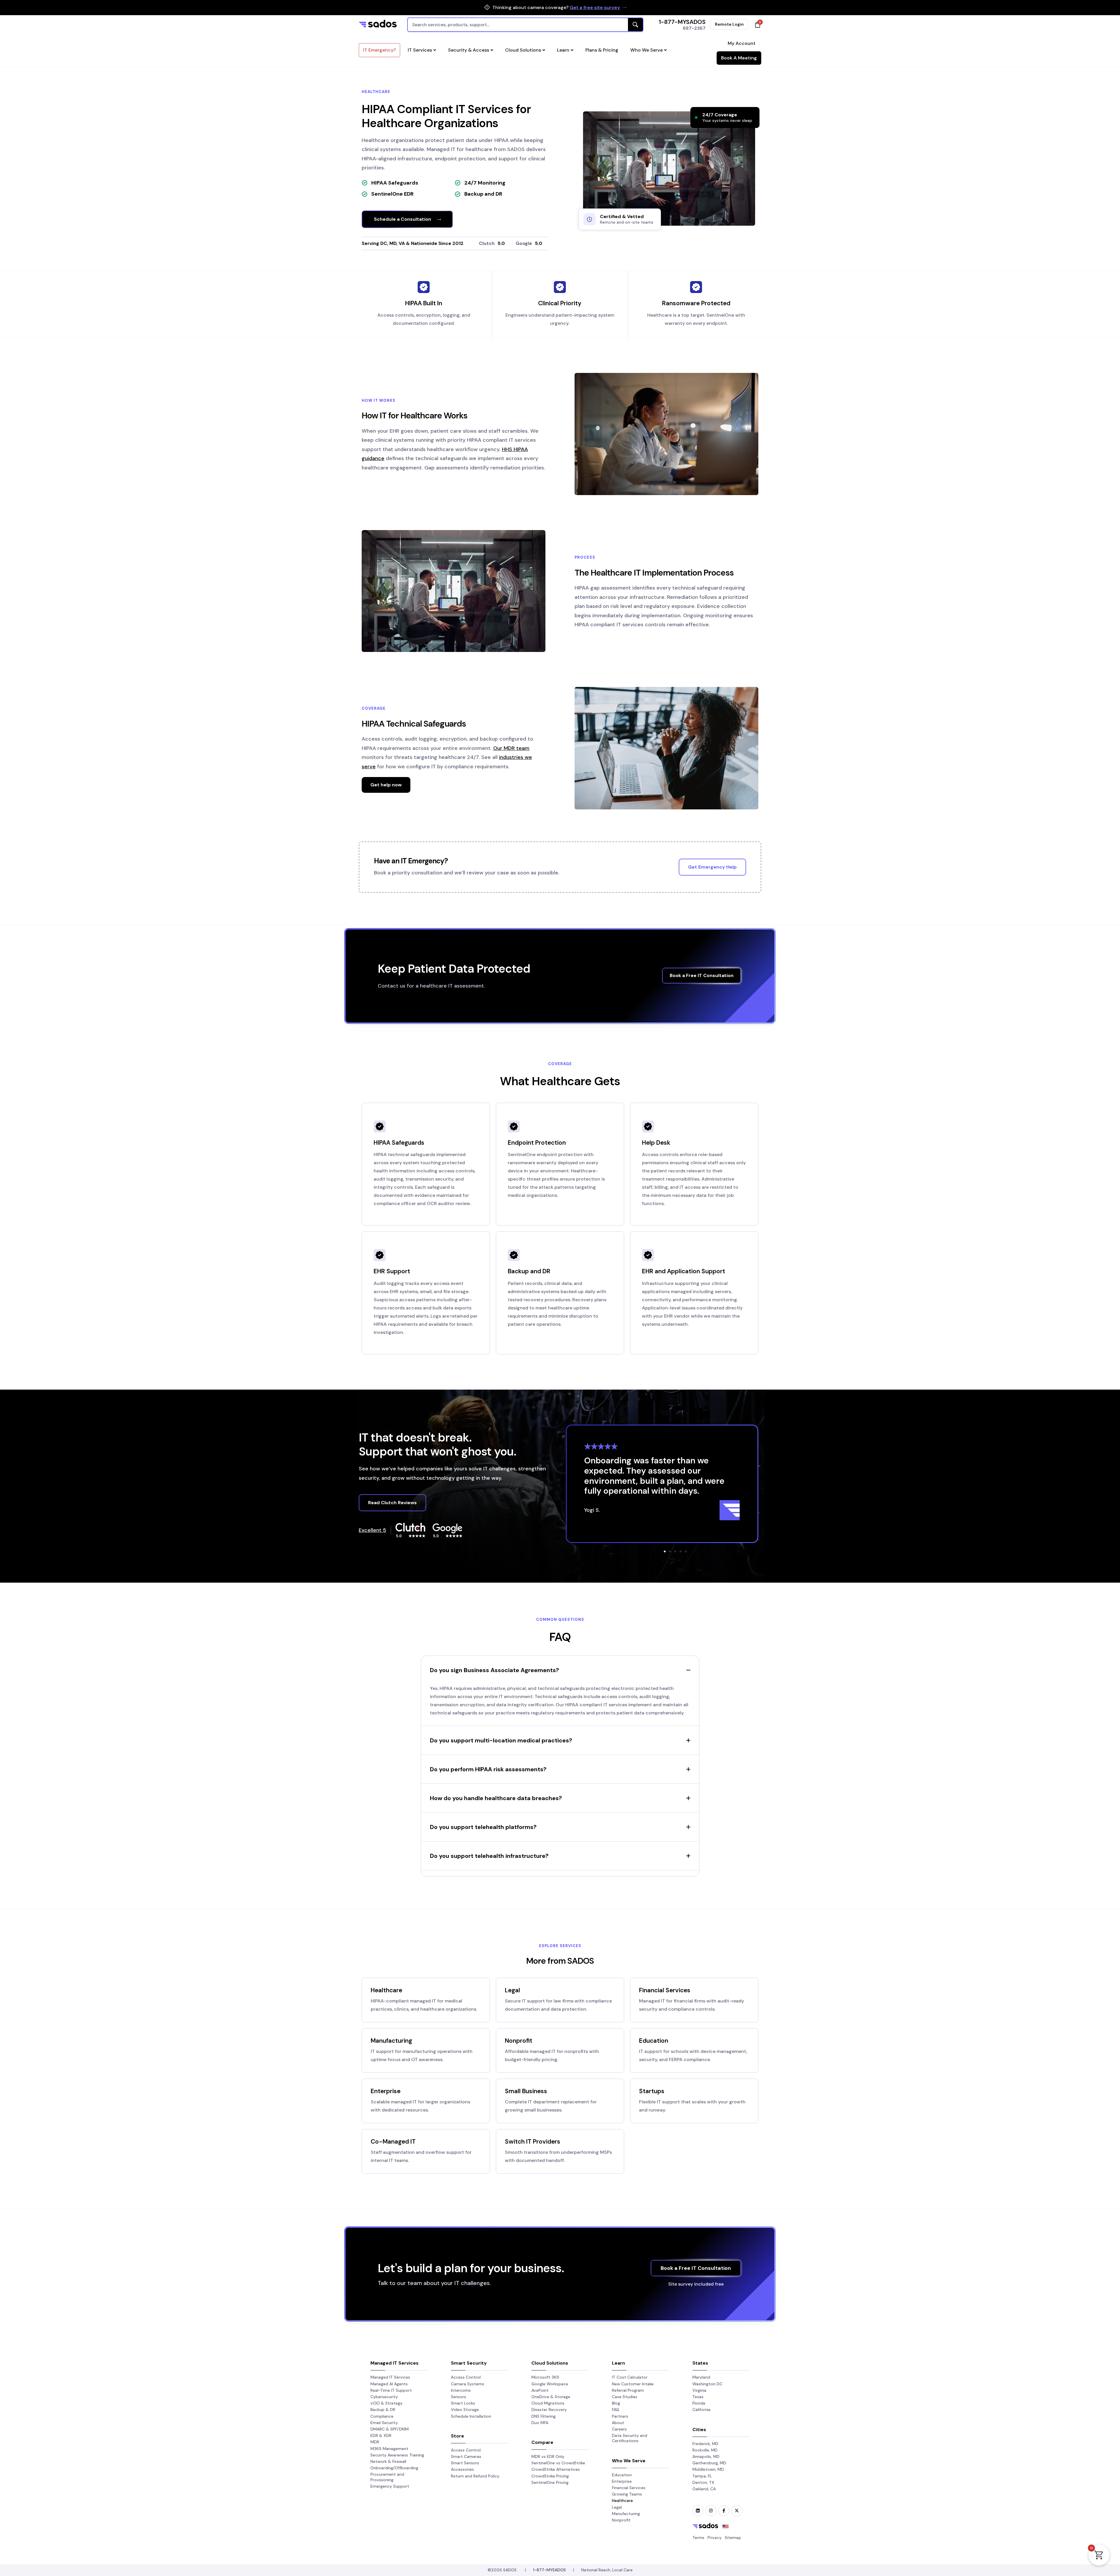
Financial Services (665, 1990)
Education (654, 2041)
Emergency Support (390, 2486)
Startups (652, 2091)
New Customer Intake (633, 2384)
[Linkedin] (698, 2511)
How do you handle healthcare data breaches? (496, 1798)
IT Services (420, 50)
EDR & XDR (381, 2435)
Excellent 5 (372, 1530)
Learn (563, 50)
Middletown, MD (708, 2469)
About (618, 2423)
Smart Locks (463, 2403)
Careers (619, 2429)
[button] (665, 1551)
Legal (512, 1990)
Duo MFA (540, 2423)
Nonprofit (519, 2041)
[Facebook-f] (724, 2511)
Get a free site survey (595, 7)
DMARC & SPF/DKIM (390, 2429)
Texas (698, 2397)
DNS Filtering (544, 2416)
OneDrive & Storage (551, 2397)
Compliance (382, 2416)
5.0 (501, 243)
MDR (375, 2442)
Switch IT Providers (533, 2141)
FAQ (616, 2410)
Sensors (459, 2397)
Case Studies (625, 2397)
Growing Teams (627, 2494)
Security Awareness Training (397, 2455)
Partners (620, 2416)
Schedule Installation (471, 2416)
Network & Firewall (388, 2461)
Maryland (701, 2377)
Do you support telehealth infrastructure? (489, 1856)
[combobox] (525, 25)
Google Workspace (550, 2384)
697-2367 (694, 28)
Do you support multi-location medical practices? (501, 1740)
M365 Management (389, 2449)
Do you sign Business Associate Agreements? (495, 1670)
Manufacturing (391, 2041)
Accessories (462, 2469)
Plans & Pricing (602, 50)
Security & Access (469, 50)
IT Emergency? (379, 50)
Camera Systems (468, 2384)
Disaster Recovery (549, 2410)
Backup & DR (383, 2410)
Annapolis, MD (706, 2456)
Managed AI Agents (389, 2384)
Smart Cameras (466, 2456)
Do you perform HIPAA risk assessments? (488, 1769)
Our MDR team (511, 748)
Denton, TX (703, 2482)
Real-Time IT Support (391, 2390)
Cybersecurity (384, 2397)
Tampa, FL (702, 2476)
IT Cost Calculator (630, 2377)
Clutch (487, 243)
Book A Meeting (739, 58)
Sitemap (733, 2538)
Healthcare (386, 1990)
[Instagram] (711, 2511)
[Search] (635, 25)
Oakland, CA (704, 2489)
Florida (699, 2403)
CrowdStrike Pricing (550, 2476)
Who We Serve (646, 50)
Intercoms (461, 2390)
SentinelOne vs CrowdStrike (558, 2463)
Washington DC (707, 2384)
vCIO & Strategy (386, 2403)
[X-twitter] (737, 2511)
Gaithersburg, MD (709, 2463)
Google (524, 243)
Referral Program (628, 2390)
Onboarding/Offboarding (394, 2468)
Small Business (526, 2091)
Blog (616, 2403)
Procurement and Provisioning (387, 2477)
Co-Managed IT (393, 2141)
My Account (742, 43)
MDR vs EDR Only (548, 2456)
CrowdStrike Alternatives (556, 2469)
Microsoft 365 (545, 2377)
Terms (698, 2538)
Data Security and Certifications (630, 2438)
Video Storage (465, 2410)
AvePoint (540, 2390)
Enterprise (386, 2091)
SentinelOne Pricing (550, 2482)
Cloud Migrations (548, 2403)
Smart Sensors (465, 2463)
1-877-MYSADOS (682, 22)
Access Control (466, 2377)
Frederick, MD (705, 2444)
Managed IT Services (390, 2377)
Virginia (699, 2390)
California (701, 2410)
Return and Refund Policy (475, 2476)
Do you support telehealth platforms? (483, 1827)
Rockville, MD (705, 2450)
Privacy (715, 2538)
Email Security (384, 2423)
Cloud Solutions (523, 50)
